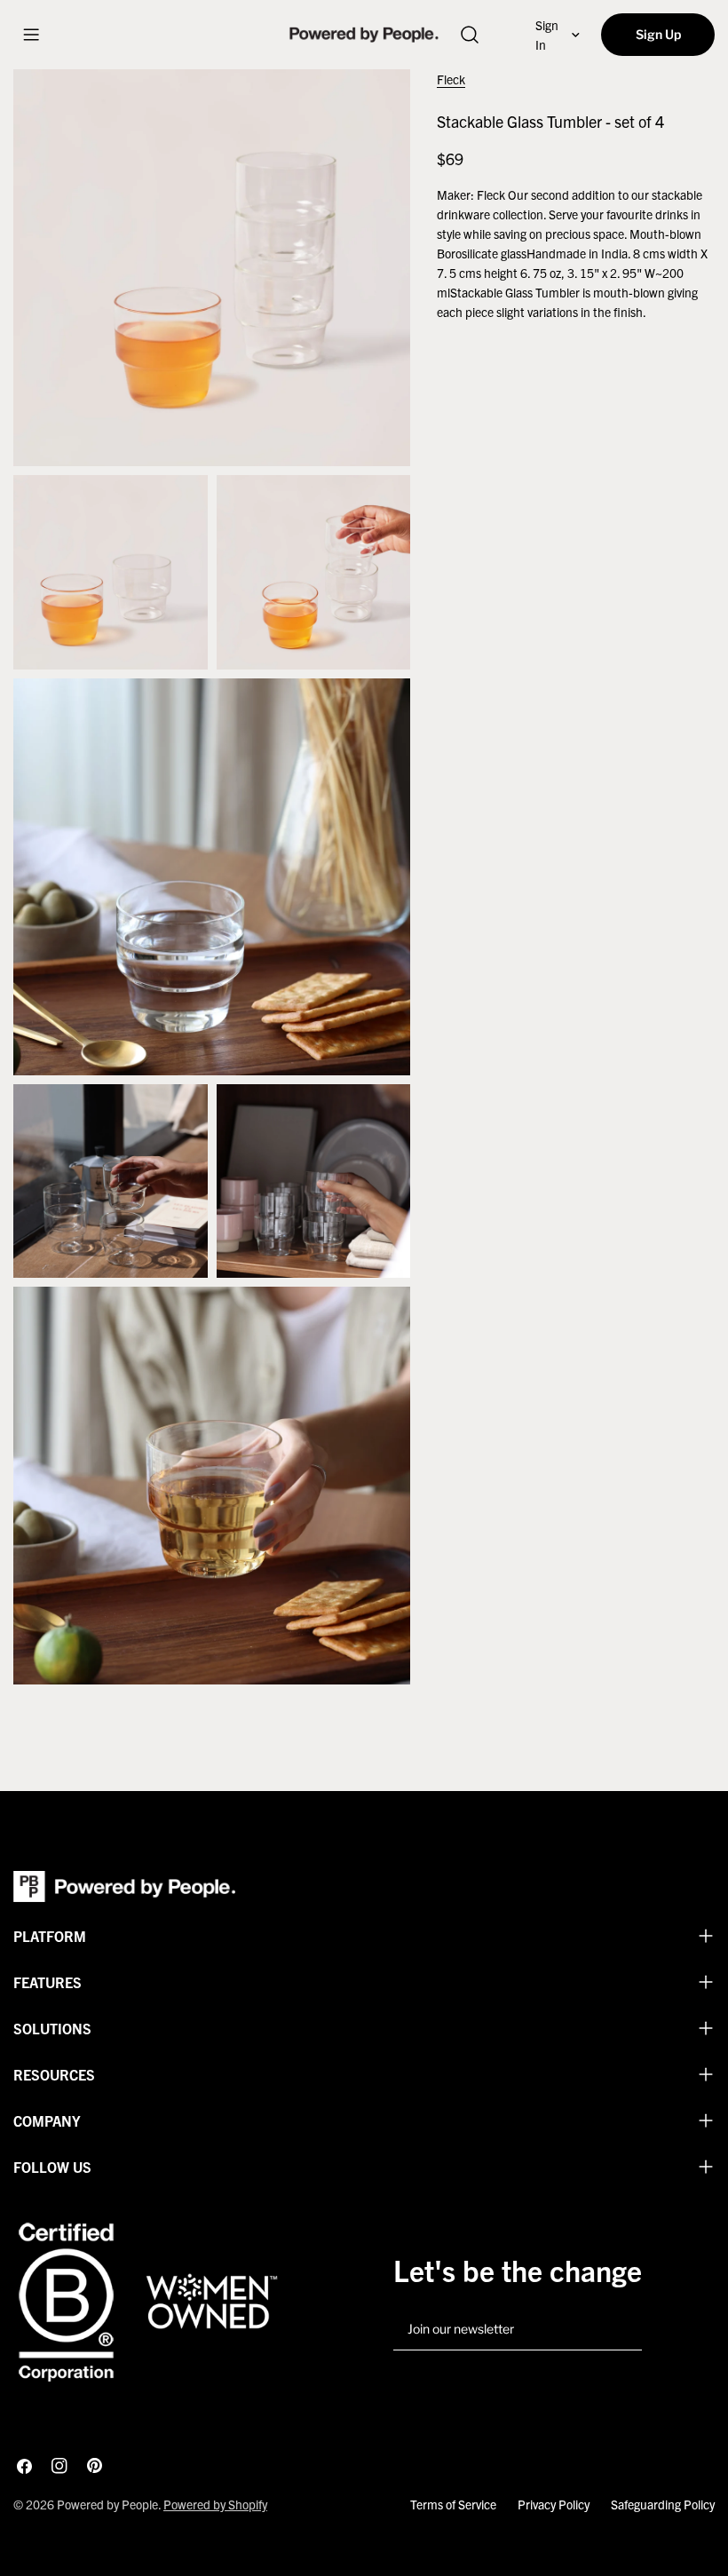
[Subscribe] (621, 2330)
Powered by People (107, 2504)
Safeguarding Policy (663, 2504)
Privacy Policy (554, 2504)
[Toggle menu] (31, 35)
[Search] (469, 35)
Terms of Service (453, 2504)
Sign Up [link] (658, 34)
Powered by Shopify (215, 2504)
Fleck (451, 79)
